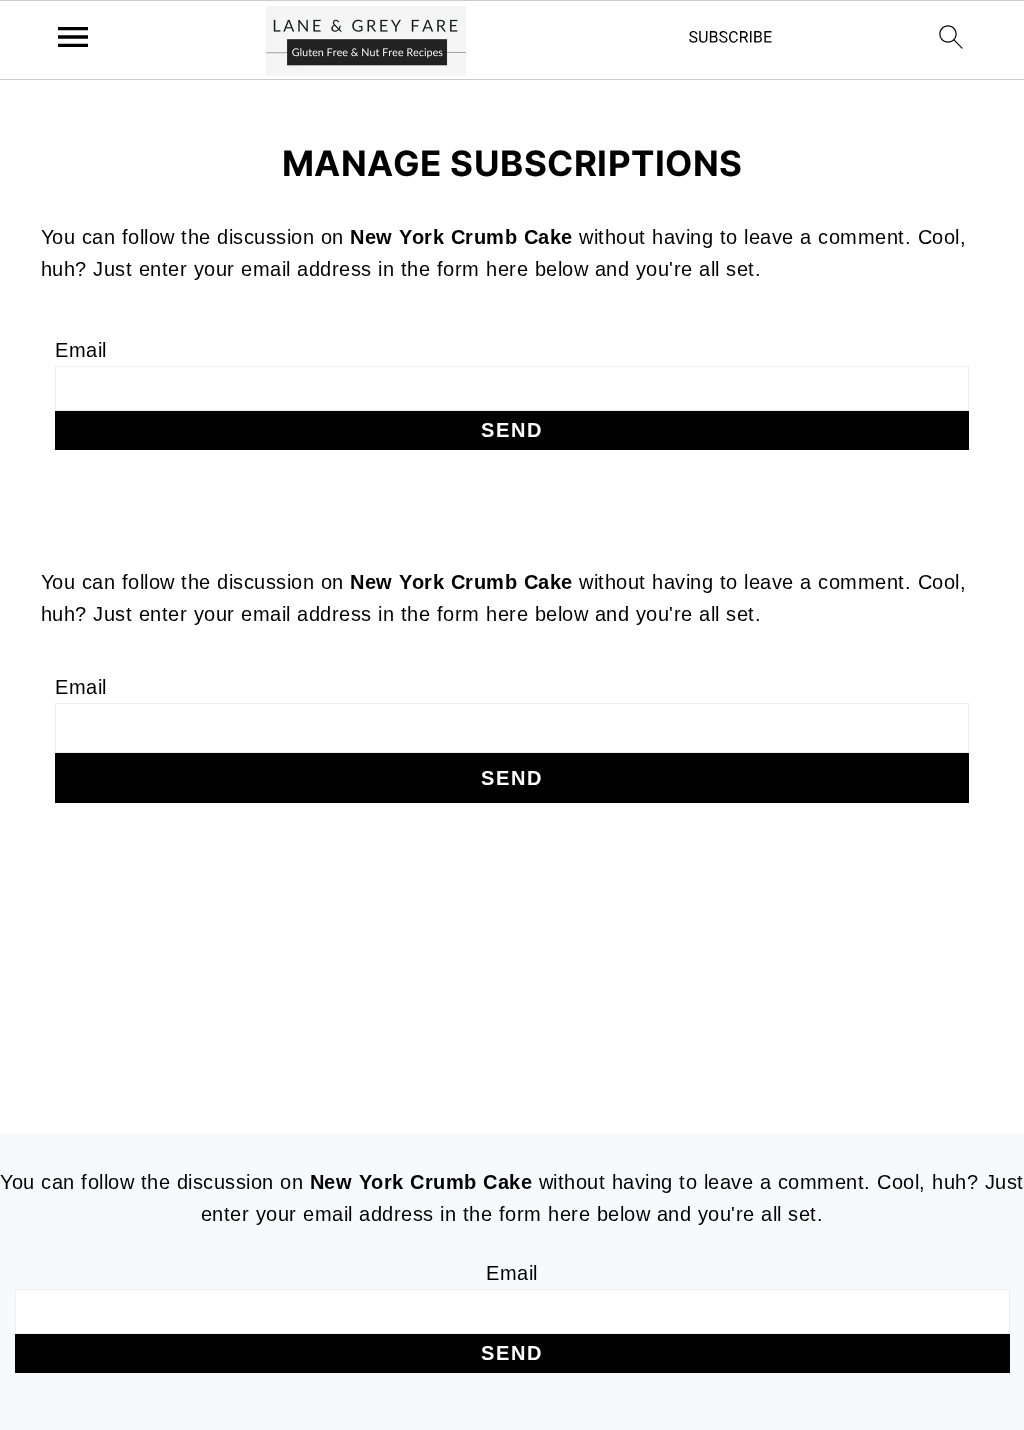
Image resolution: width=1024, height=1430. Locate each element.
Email (81, 350)
